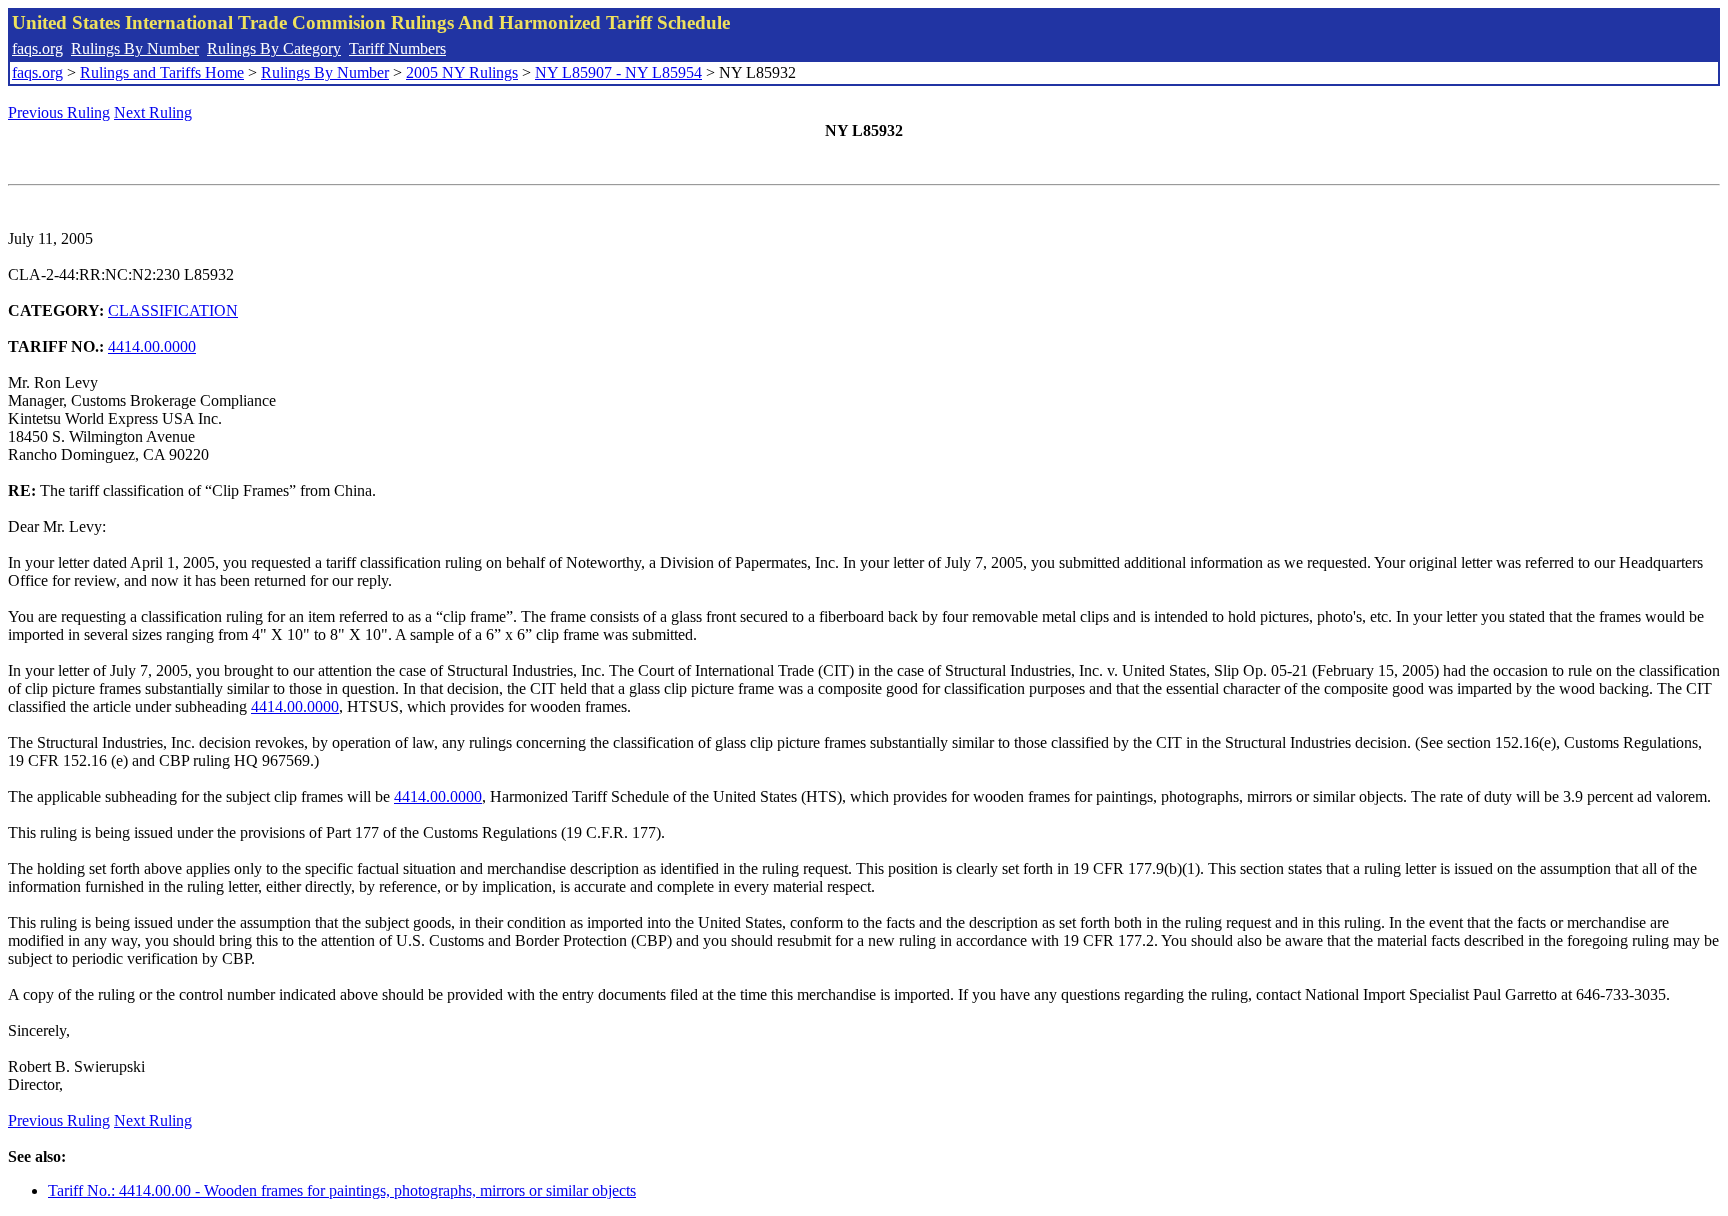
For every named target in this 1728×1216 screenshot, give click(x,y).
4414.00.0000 (152, 346)
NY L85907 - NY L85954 (618, 72)
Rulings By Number (135, 48)
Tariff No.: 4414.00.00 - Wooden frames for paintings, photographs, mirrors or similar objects (342, 1190)
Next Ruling (153, 112)
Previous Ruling (59, 112)
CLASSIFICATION (173, 310)
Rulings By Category (274, 48)
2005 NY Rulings (462, 72)
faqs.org (37, 48)
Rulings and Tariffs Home (162, 72)
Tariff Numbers (397, 48)
